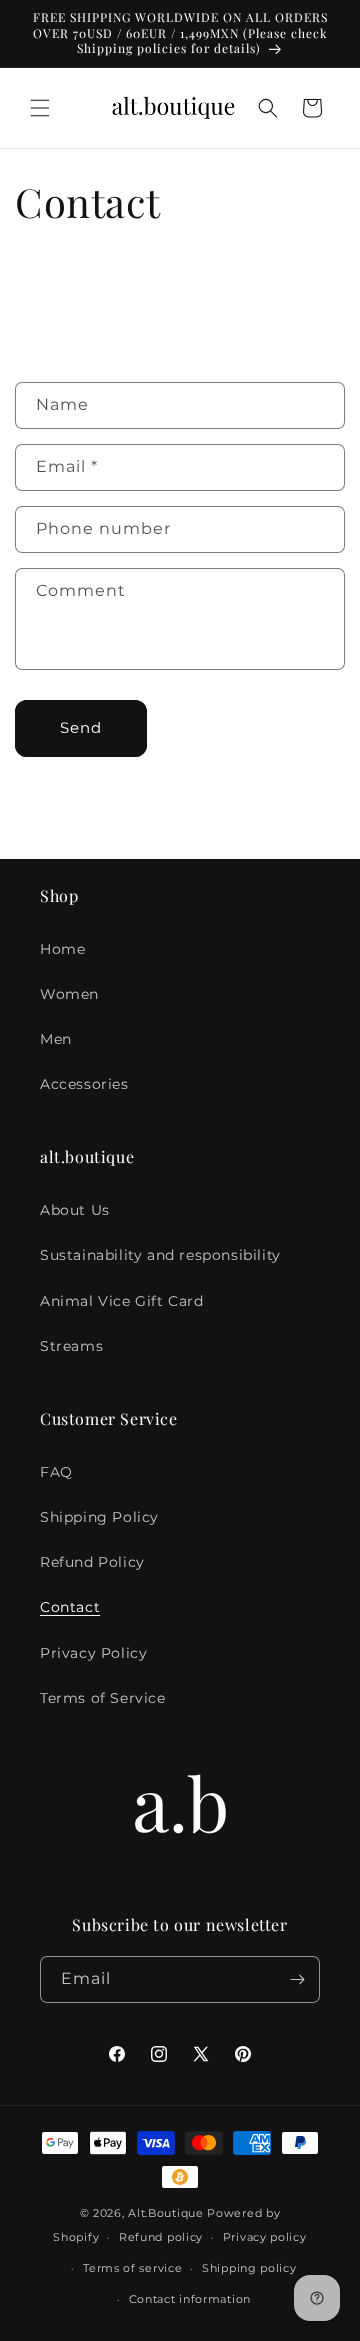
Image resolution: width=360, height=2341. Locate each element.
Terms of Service (103, 1698)
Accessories (84, 1084)
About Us (75, 1210)
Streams (71, 1346)
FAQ (56, 1472)
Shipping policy (249, 2268)
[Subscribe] (297, 1979)
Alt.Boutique (165, 2213)
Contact (70, 1607)
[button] (40, 108)
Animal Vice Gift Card (122, 1301)
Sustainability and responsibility (160, 1255)
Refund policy (161, 2237)
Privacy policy (265, 2237)
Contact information (190, 2299)
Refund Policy (92, 1562)
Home (62, 949)
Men (56, 1039)
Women (69, 994)
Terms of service (132, 2268)
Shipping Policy (99, 1517)
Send (81, 727)
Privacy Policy (93, 1653)
